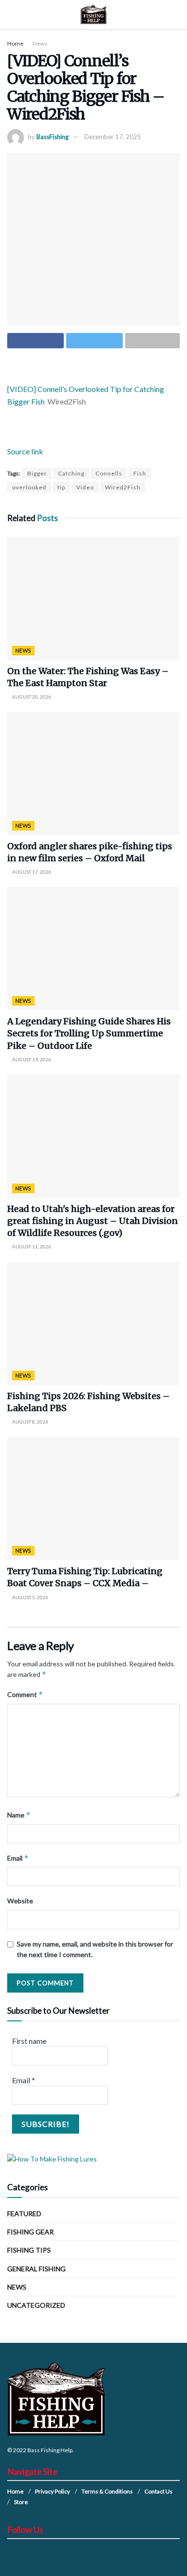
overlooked (29, 487)
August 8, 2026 (30, 1422)
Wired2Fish (123, 487)
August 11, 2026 (31, 1246)
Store (21, 2502)
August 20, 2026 (31, 697)
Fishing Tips (29, 2250)
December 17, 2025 (113, 137)
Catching (71, 473)
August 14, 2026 (31, 1059)
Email (18, 1858)
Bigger (37, 473)
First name (29, 2041)
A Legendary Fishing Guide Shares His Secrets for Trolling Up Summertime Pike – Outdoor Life (89, 1033)
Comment (25, 1694)
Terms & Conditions (107, 2491)
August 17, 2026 (31, 872)
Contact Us (158, 2491)
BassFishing (53, 137)
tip (61, 487)
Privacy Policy (53, 2491)
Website (20, 1901)
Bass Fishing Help (50, 2450)
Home (15, 43)
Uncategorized (36, 2305)
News (40, 43)
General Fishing (36, 2269)
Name (19, 1815)
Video (85, 487)
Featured (24, 2214)
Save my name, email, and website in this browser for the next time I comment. (95, 1949)
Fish (140, 473)
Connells (109, 473)
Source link (25, 451)
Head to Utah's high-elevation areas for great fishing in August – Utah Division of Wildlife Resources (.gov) (93, 1221)
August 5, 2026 (30, 1597)
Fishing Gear (30, 2232)
